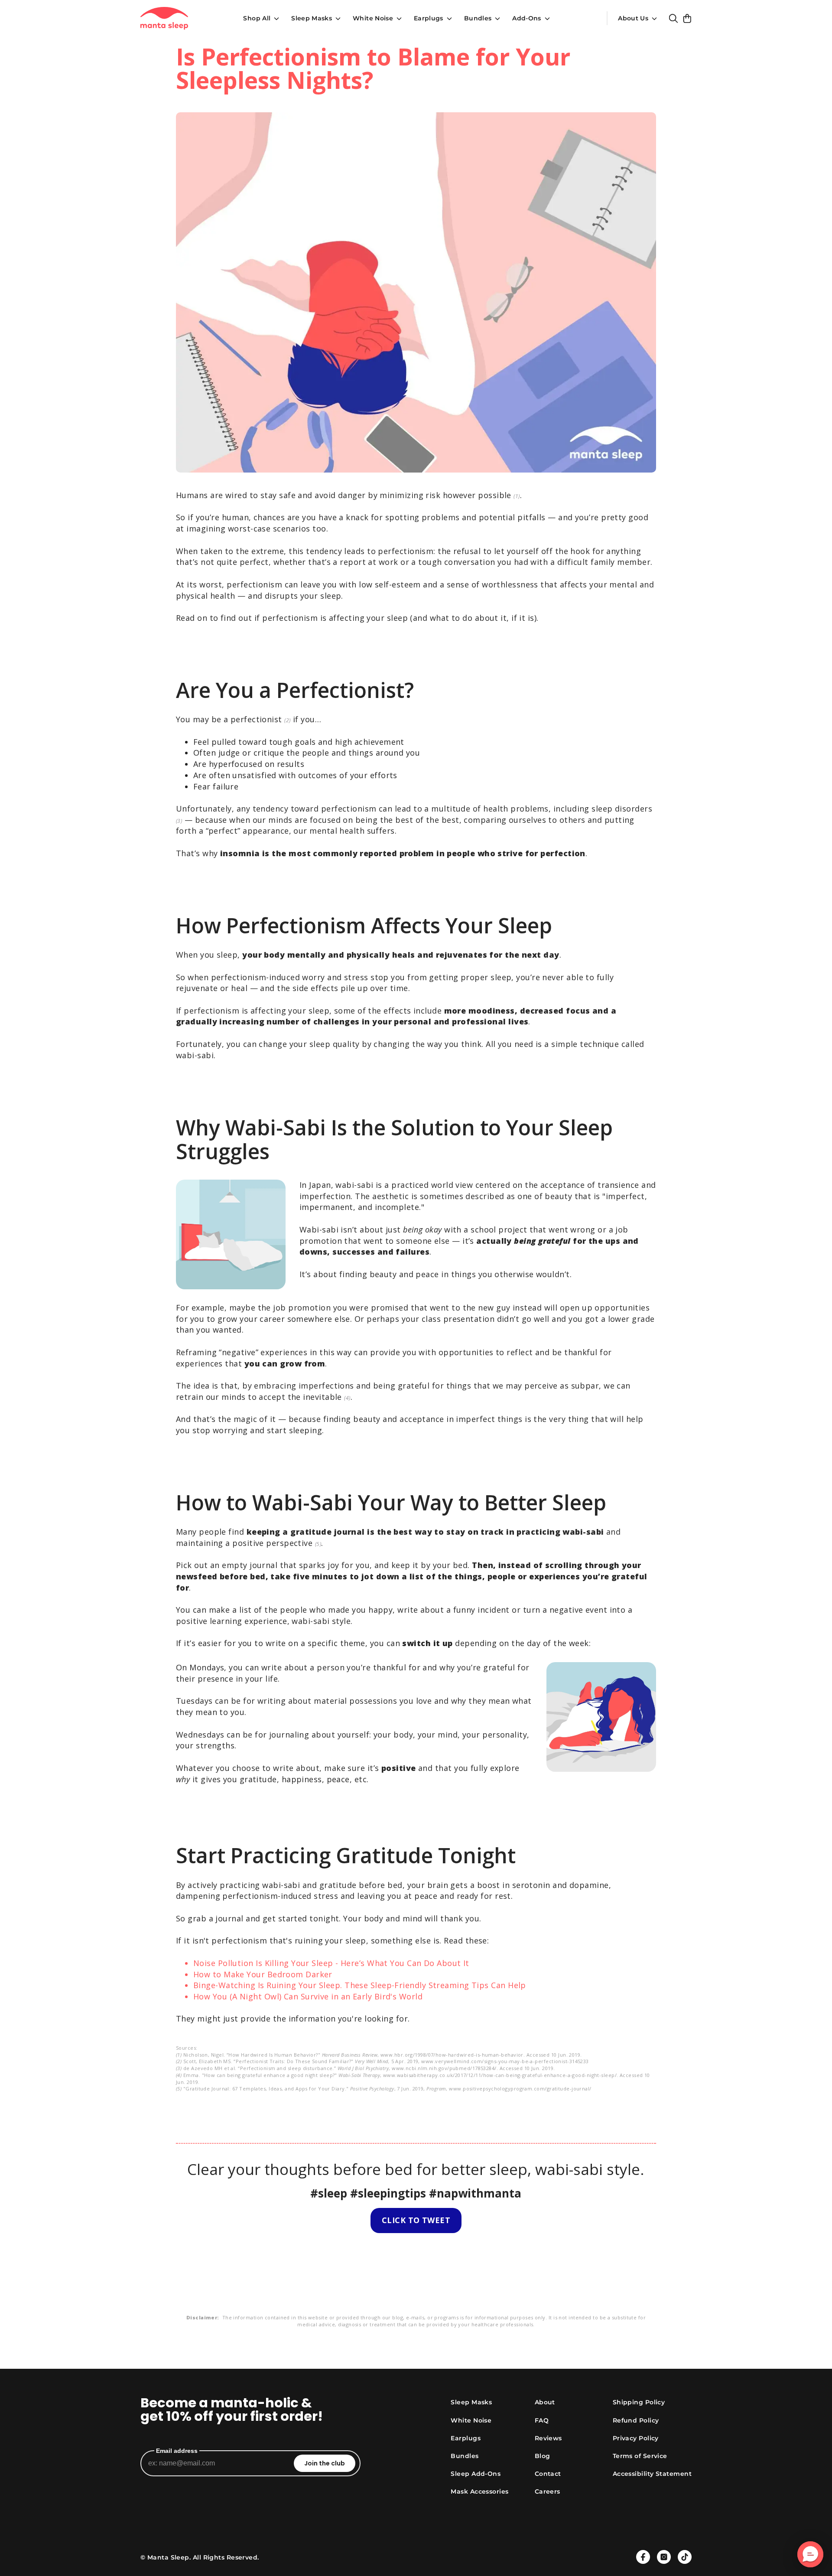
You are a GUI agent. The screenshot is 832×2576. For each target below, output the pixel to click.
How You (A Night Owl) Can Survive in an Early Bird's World (308, 1996)
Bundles (478, 18)
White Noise (373, 18)
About (545, 2402)
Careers (548, 2491)
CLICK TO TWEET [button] (416, 2220)
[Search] (673, 18)
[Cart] (687, 18)
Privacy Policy (636, 2438)
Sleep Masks (312, 18)
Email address (177, 2451)
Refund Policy (636, 2420)
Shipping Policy (639, 2402)
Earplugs (429, 18)
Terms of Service (640, 2456)
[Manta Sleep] (164, 18)
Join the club (325, 2463)
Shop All (257, 18)
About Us (633, 18)
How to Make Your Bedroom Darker (263, 1974)
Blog (543, 2456)
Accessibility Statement (652, 2474)
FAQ (542, 2420)
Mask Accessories (479, 2491)
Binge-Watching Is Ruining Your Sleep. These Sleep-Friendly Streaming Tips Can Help (360, 1985)
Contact (548, 2474)
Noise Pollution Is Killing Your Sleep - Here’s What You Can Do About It (331, 1963)
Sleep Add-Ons (476, 2474)
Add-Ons (526, 18)
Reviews (548, 2438)
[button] (810, 2554)
